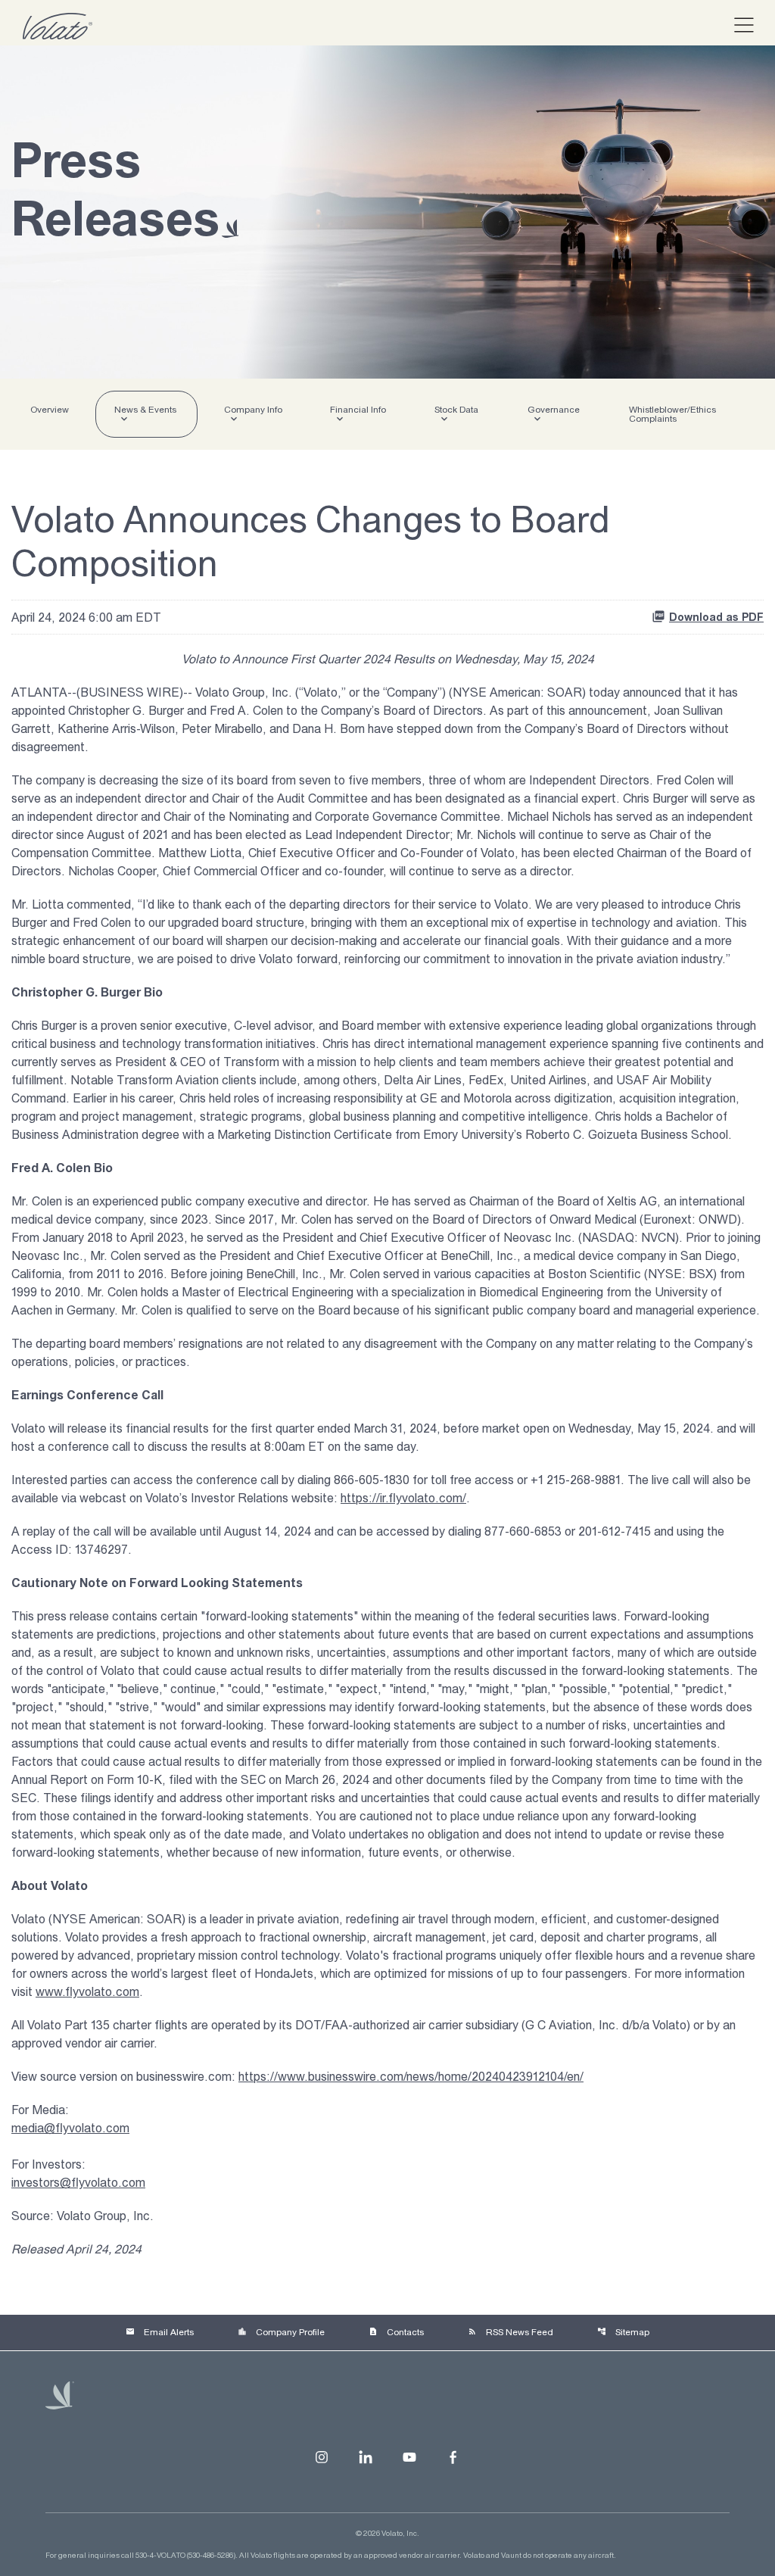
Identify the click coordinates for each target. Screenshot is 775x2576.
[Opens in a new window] (322, 2457)
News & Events (145, 410)
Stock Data (456, 410)
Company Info (253, 410)
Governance (554, 410)
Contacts (396, 2332)
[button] (737, 26)
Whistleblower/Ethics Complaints (672, 414)
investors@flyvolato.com (78, 2182)
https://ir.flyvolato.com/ (403, 1498)
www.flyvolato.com (87, 1991)
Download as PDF (716, 617)
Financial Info (358, 410)
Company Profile (281, 2332)
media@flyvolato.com (70, 2128)
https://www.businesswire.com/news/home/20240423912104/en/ (411, 2076)
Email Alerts (160, 2332)
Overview (50, 410)
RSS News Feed (510, 2332)
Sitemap (623, 2332)
